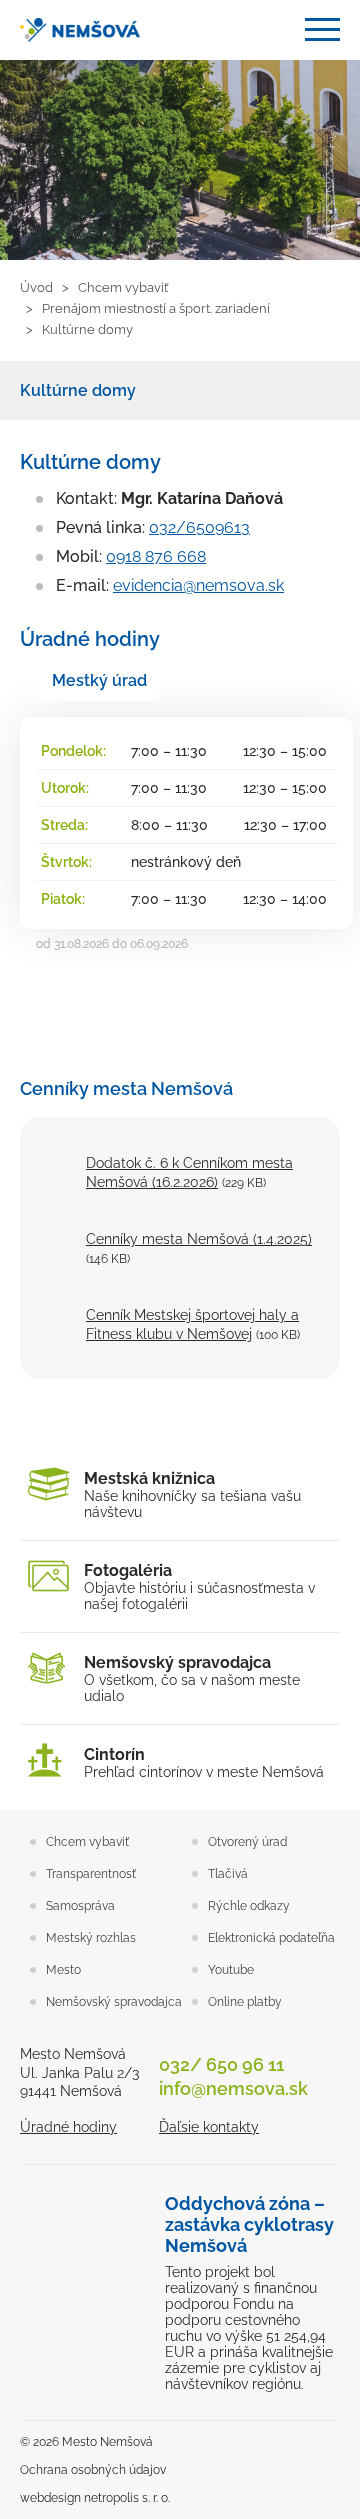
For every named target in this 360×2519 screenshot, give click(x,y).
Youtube (231, 1970)
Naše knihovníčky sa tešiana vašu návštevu (192, 1494)
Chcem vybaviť (87, 1842)
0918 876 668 (156, 556)
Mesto (63, 1970)
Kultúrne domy (78, 390)
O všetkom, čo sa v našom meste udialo (192, 1678)
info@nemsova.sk (233, 2088)
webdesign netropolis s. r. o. (95, 2498)
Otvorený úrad (247, 1842)
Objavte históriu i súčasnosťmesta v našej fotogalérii (199, 1586)
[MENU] (322, 29)
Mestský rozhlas (91, 1938)
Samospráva (80, 1906)
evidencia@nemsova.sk (198, 585)
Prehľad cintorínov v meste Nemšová (204, 1762)
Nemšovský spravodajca (114, 2002)
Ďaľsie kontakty (209, 2127)
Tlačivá (228, 1874)
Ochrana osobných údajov (93, 2470)
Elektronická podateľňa (271, 1938)
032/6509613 (199, 527)
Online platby (245, 2002)
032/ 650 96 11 (221, 2064)
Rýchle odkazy (249, 1906)
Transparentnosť (91, 1874)
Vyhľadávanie (274, 30)
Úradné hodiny (68, 2127)
